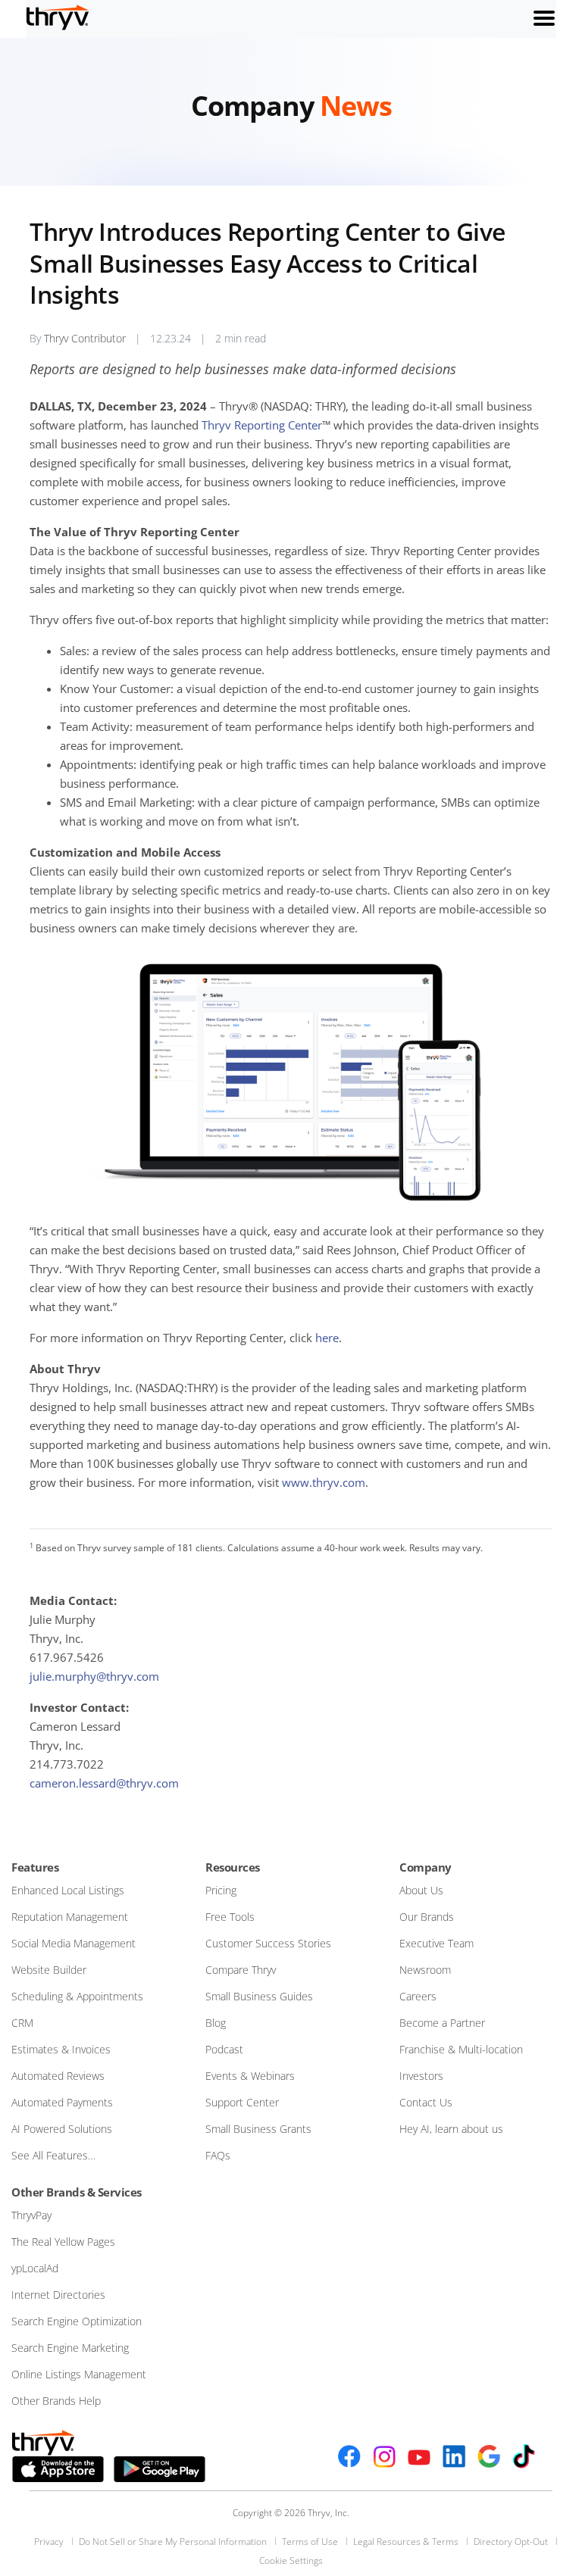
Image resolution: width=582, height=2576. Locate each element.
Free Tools (230, 1917)
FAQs (218, 2155)
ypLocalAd (35, 2268)
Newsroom (425, 1970)
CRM (22, 2023)
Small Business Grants (258, 2129)
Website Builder (49, 1970)
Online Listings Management (79, 2374)
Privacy (49, 2542)
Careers (418, 1996)
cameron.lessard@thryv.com (104, 1783)
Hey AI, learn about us (451, 2129)
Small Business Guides (259, 1996)
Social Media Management (74, 1943)
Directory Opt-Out (511, 2542)
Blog (216, 2023)
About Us (421, 1890)
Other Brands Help (56, 2401)
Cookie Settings (291, 2560)
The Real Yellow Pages (63, 2242)
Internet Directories (58, 2295)
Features (35, 1867)
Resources (233, 1867)
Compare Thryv (241, 1970)
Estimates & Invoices (61, 2049)
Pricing (221, 1890)
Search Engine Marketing (70, 2348)
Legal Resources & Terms (406, 2542)
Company (426, 1867)
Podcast (224, 2049)
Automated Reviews (58, 2076)
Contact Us (426, 2102)
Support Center (242, 2102)
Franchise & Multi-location (461, 2049)
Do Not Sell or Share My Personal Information (173, 2542)
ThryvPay (31, 2215)
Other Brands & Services (77, 2192)
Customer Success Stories (268, 1943)
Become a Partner (442, 2023)
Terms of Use (310, 2542)
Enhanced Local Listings (68, 1890)
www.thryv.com (324, 1482)
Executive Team (436, 1943)
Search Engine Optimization (77, 2321)
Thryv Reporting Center (262, 425)
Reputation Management (70, 1917)
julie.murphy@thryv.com (94, 1676)
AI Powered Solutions (62, 2129)
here (327, 1338)
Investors (421, 2076)
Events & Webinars (250, 2076)
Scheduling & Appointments (77, 1996)
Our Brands (427, 1917)
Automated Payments (62, 2102)
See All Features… (53, 2155)
